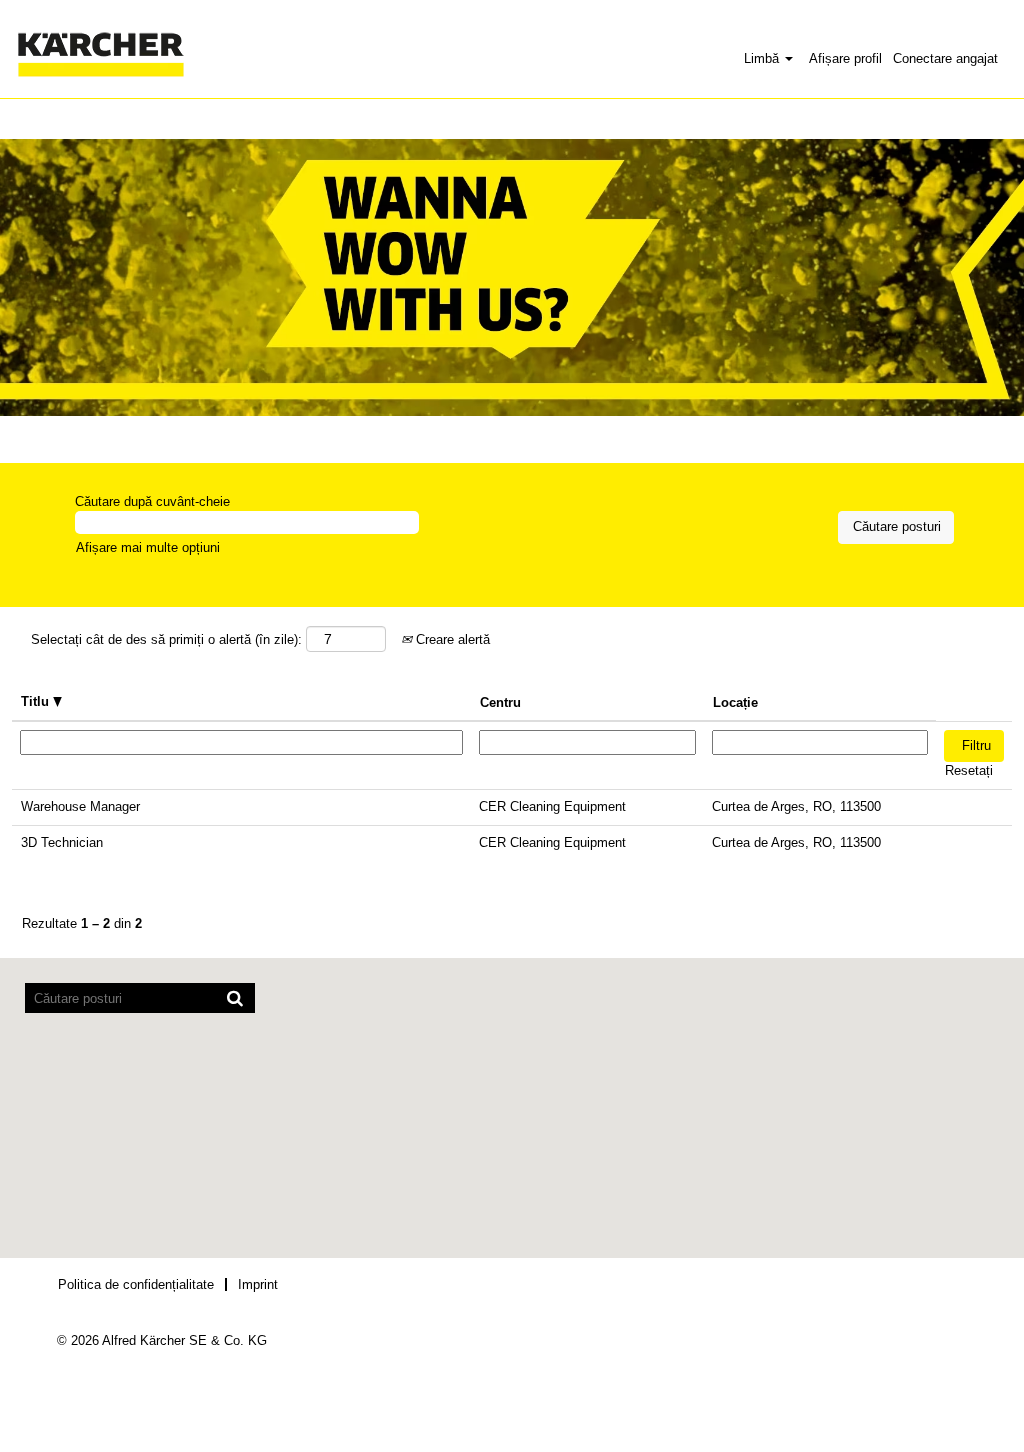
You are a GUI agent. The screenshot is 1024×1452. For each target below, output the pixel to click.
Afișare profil (845, 58)
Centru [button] (500, 702)
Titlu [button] (37, 701)
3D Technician (62, 842)
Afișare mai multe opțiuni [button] (148, 547)
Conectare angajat (945, 58)
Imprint (258, 1284)
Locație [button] (735, 702)
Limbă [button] (763, 58)
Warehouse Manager (80, 806)
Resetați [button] (969, 770)
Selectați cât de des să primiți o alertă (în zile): (166, 639)
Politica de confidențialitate (136, 1284)
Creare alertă (451, 639)
